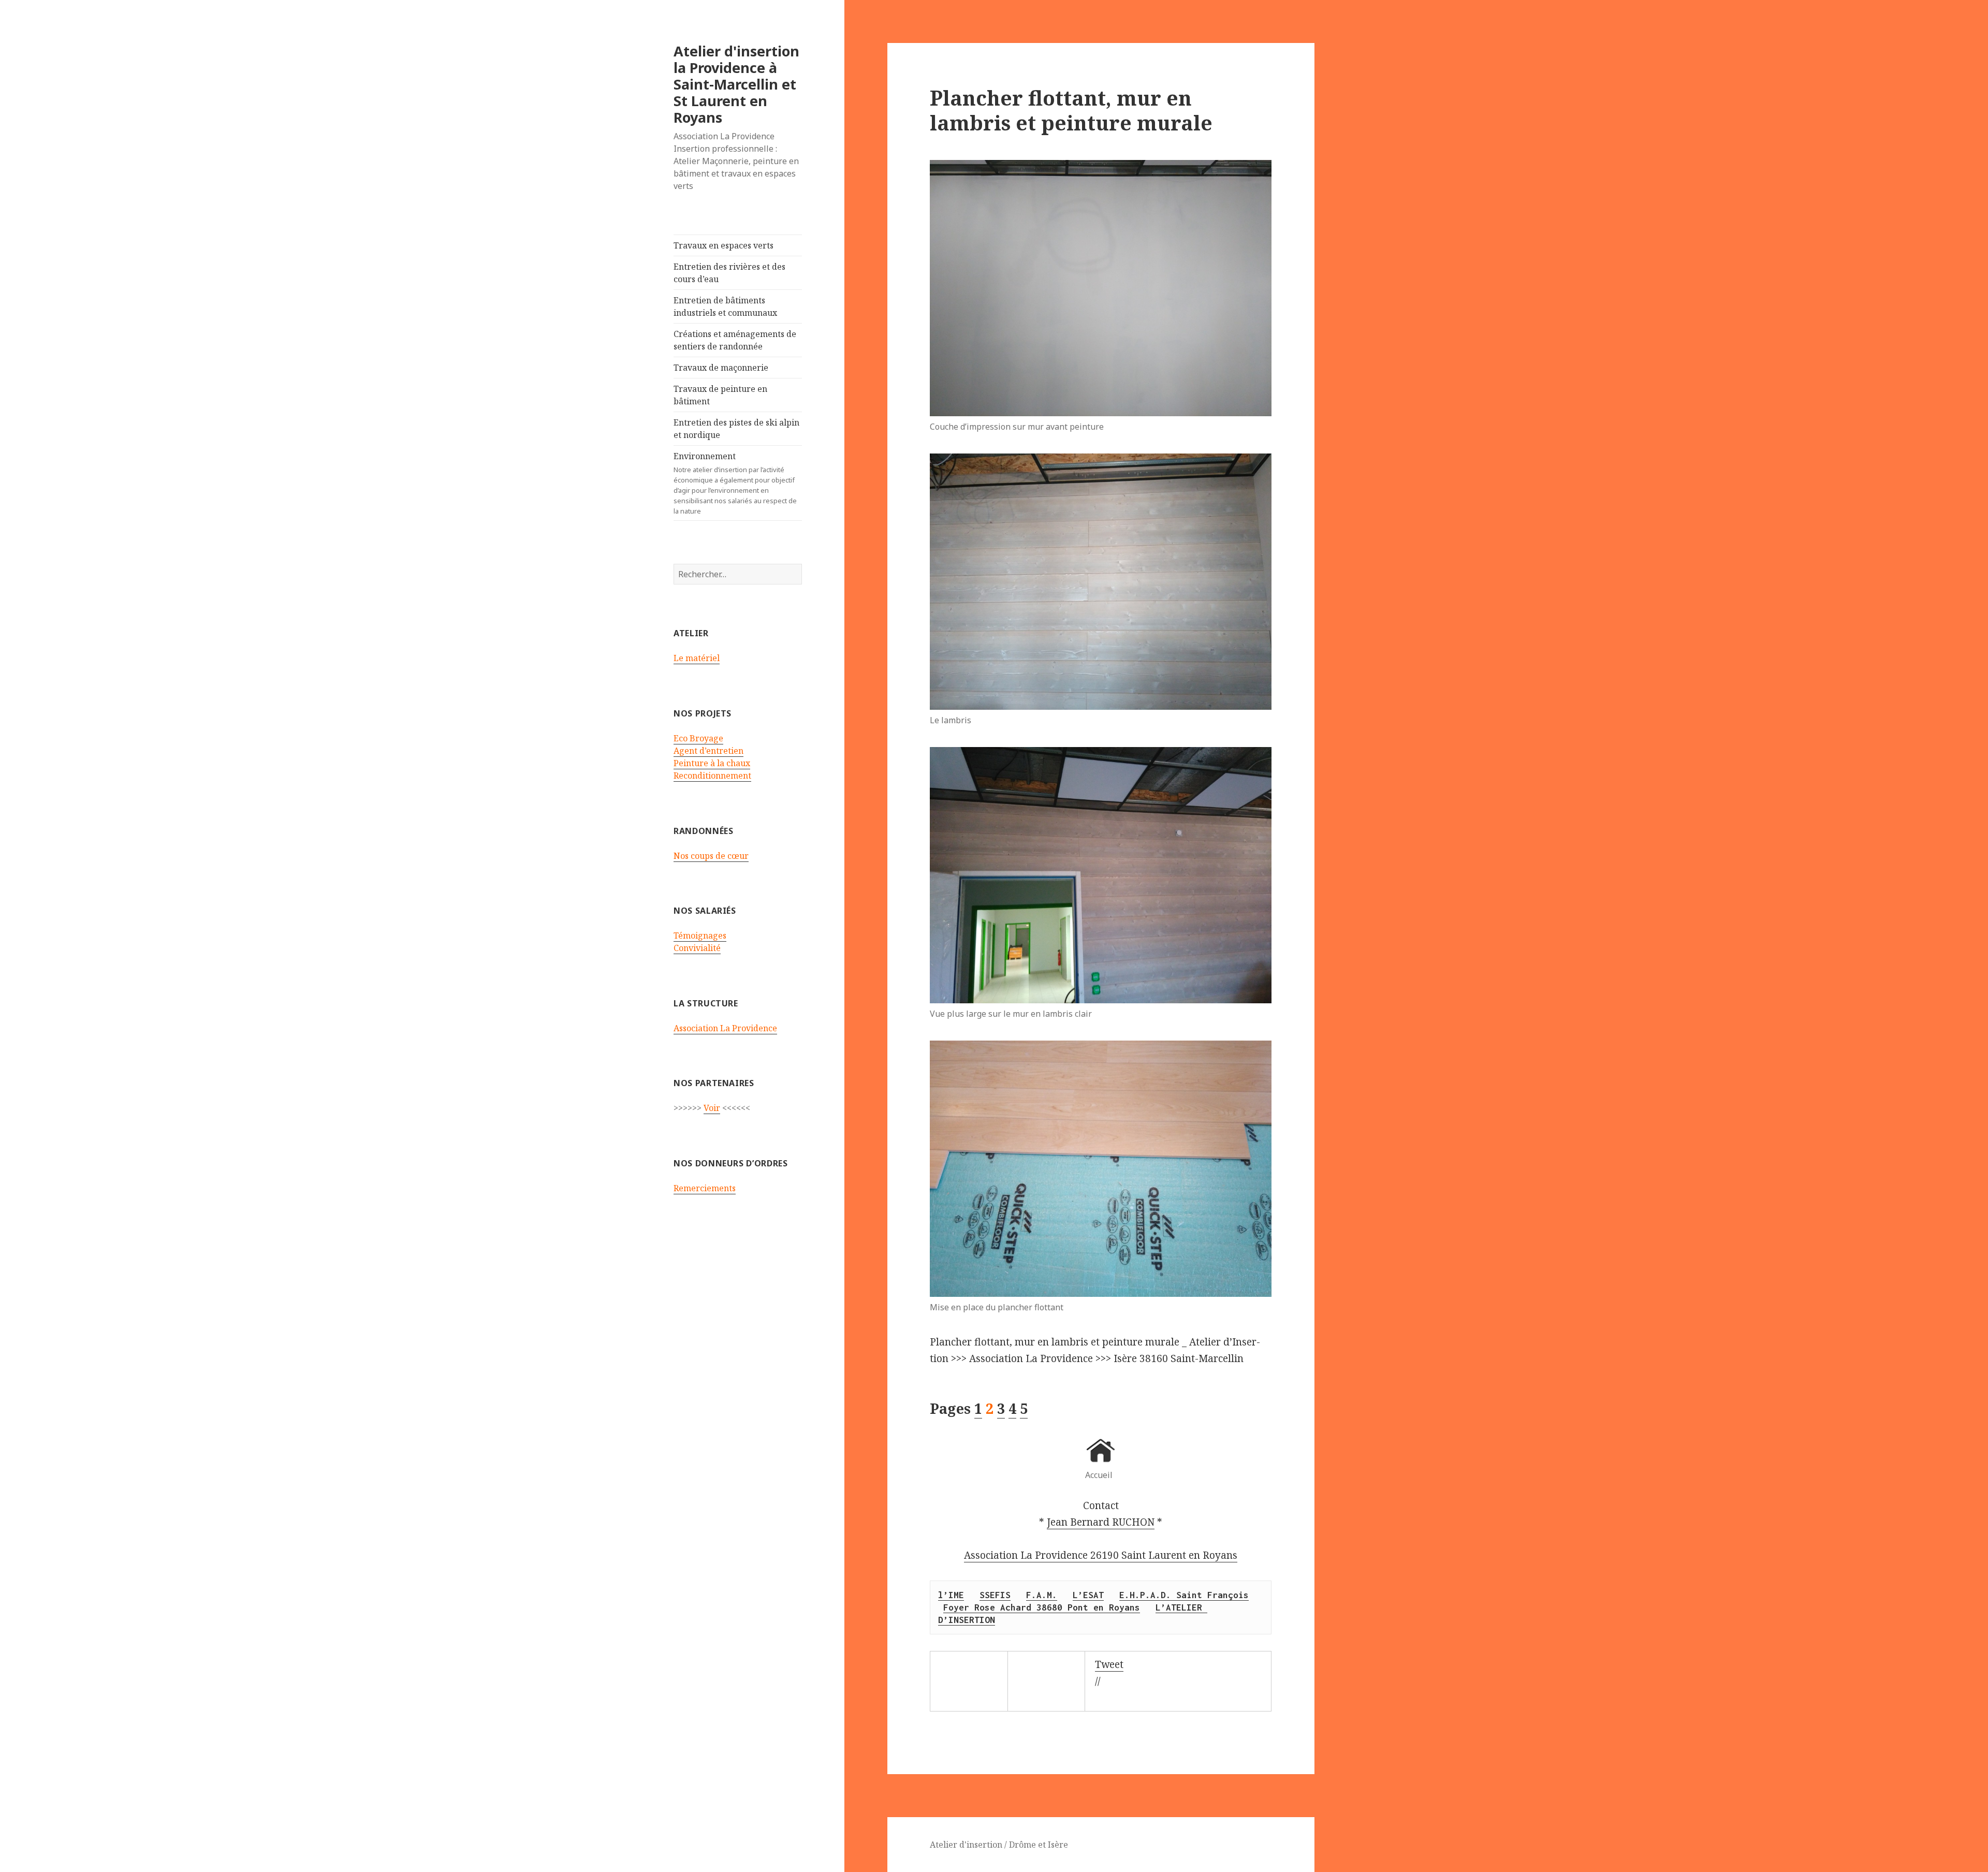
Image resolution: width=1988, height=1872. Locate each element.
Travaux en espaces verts (723, 245)
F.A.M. (1042, 1595)
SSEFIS (995, 1595)
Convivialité (697, 948)
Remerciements (705, 1188)
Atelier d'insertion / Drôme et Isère (999, 1845)
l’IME (951, 1595)
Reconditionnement (712, 776)
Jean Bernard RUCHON (1101, 1522)
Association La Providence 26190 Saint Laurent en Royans (1101, 1555)
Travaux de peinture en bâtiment (720, 395)
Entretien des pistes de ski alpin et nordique (736, 429)
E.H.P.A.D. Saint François (1184, 1595)
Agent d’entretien (708, 751)
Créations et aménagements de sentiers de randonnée (735, 340)
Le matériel (697, 658)
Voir (712, 1108)
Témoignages (700, 935)
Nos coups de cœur (711, 856)
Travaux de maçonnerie (721, 368)
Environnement (735, 483)
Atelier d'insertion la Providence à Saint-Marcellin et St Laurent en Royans (736, 84)
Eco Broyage (698, 738)
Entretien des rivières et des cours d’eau (729, 273)
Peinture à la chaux (712, 763)
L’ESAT (1088, 1595)
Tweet (1109, 1664)
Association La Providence (725, 1028)
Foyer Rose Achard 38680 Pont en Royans (1042, 1607)
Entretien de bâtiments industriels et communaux (725, 306)
